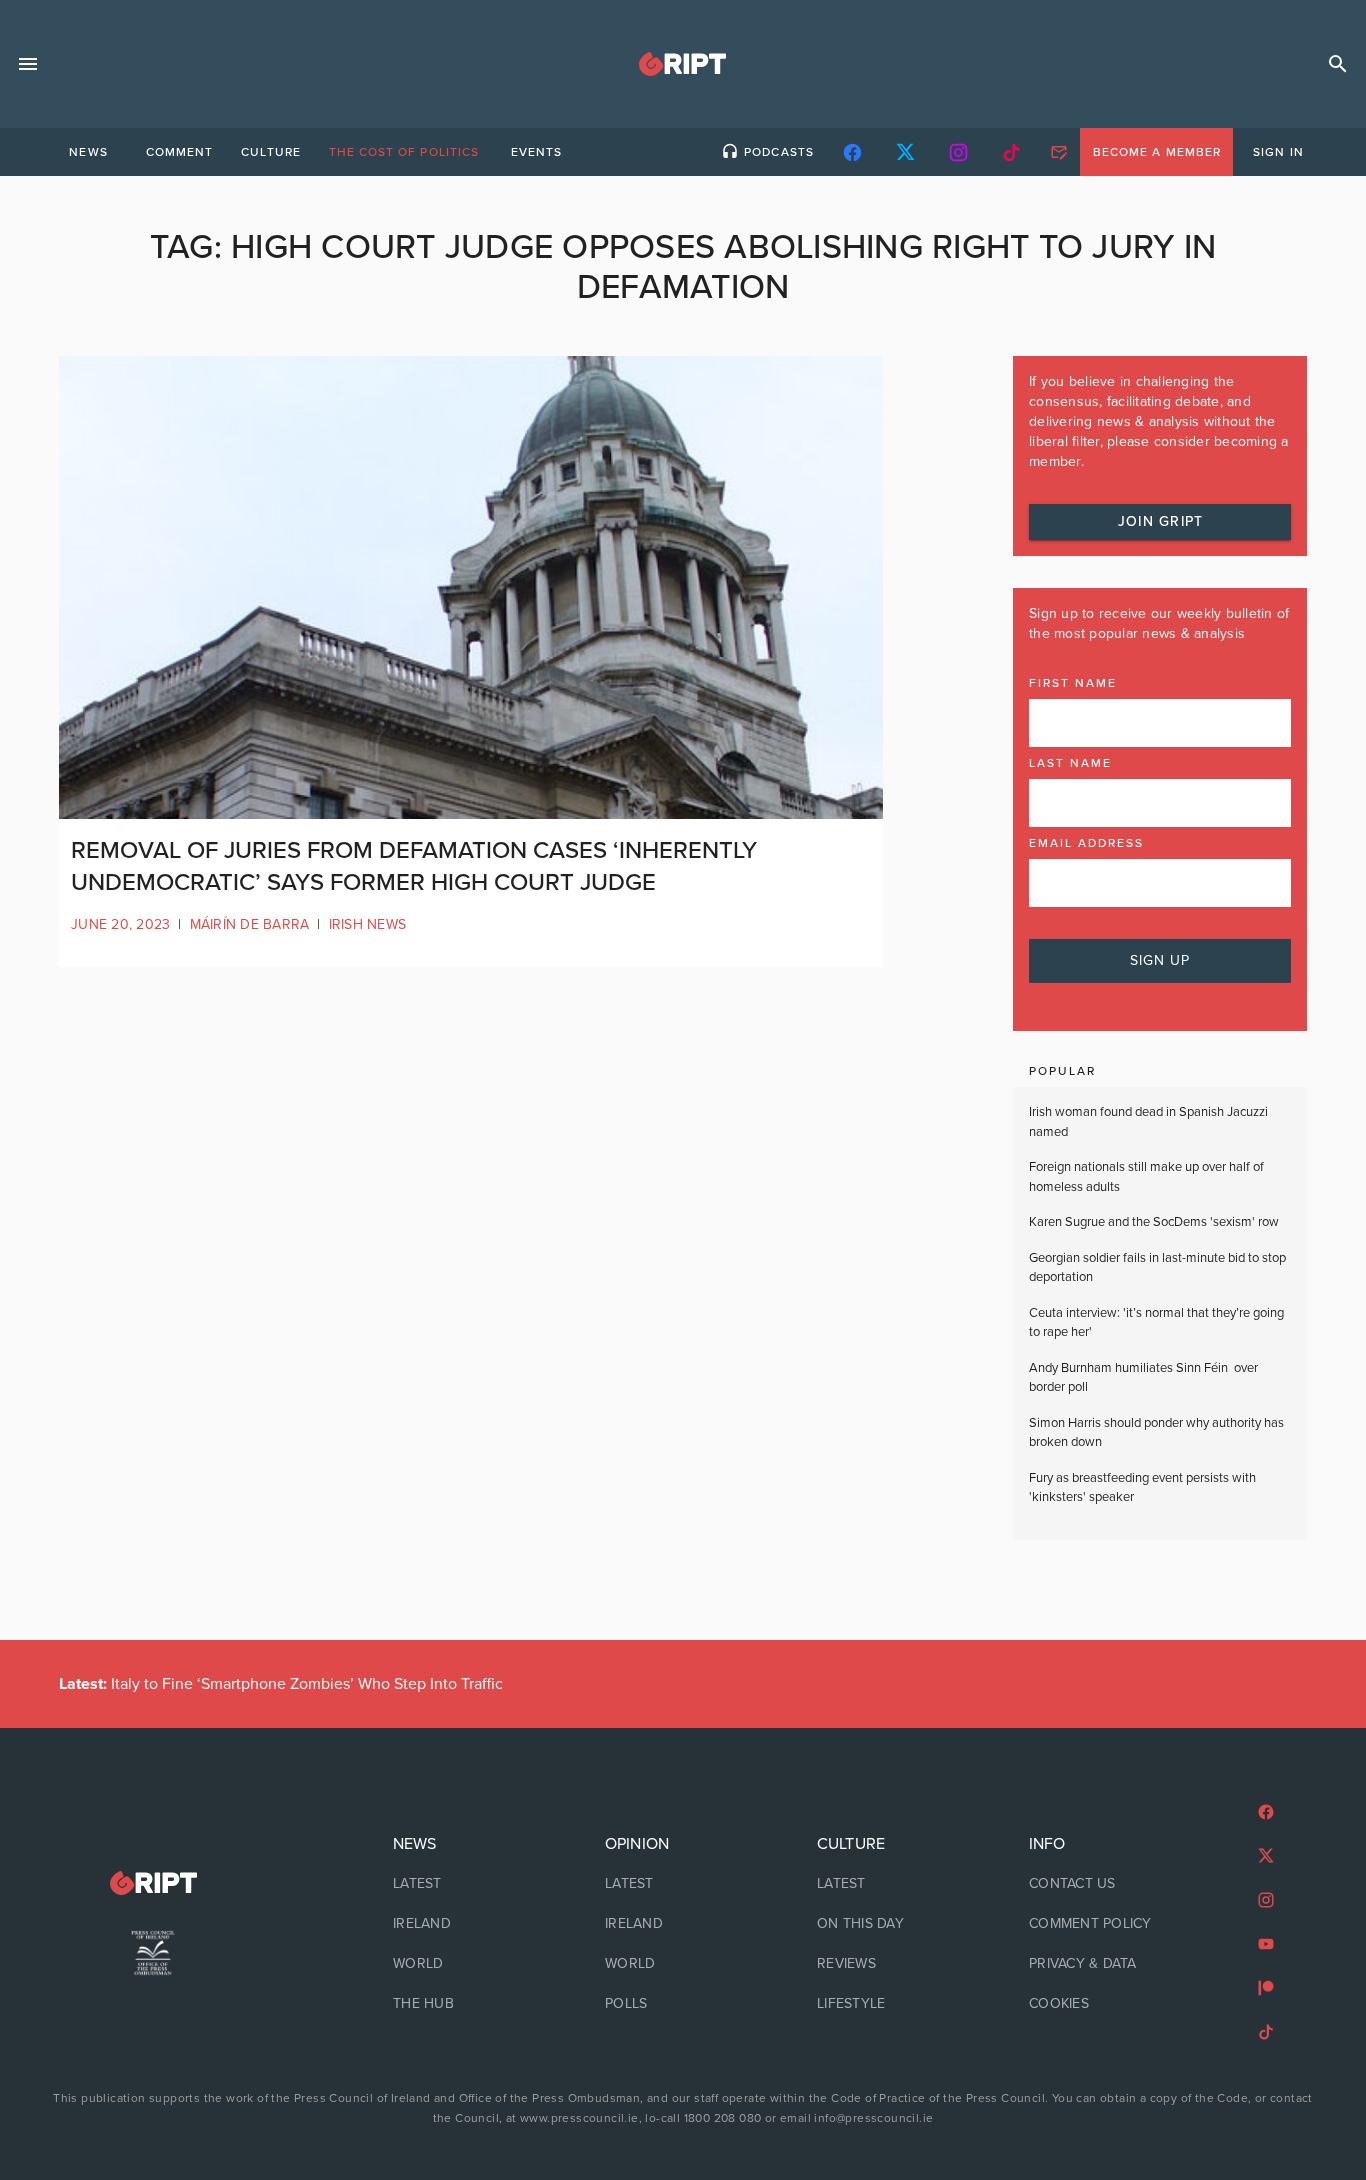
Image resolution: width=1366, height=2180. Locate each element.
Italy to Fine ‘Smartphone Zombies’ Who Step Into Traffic (281, 1684)
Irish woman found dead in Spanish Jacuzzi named (1148, 1122)
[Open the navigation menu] (28, 64)
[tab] (88, 152)
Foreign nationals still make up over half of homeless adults (1146, 1177)
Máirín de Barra (250, 924)
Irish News (368, 924)
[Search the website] (1338, 64)
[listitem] (471, 1884)
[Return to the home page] (153, 1883)
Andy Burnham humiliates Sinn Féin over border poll (1143, 1378)
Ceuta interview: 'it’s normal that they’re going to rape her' (1156, 1323)
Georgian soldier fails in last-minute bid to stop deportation (1157, 1268)
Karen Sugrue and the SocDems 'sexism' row (1154, 1222)
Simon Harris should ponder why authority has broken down (1156, 1433)
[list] (471, 1924)
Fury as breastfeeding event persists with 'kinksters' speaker (1142, 1488)
